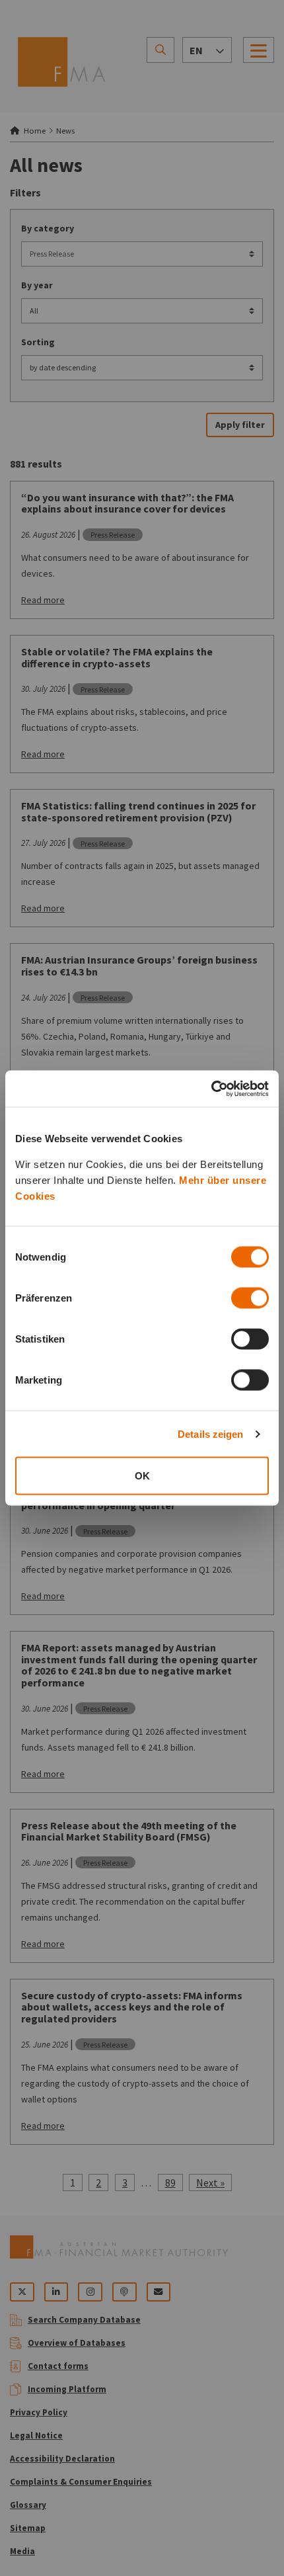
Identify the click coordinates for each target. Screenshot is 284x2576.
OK (142, 1476)
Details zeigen (210, 1433)
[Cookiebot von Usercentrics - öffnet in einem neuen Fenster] (211, 1089)
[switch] (250, 1298)
